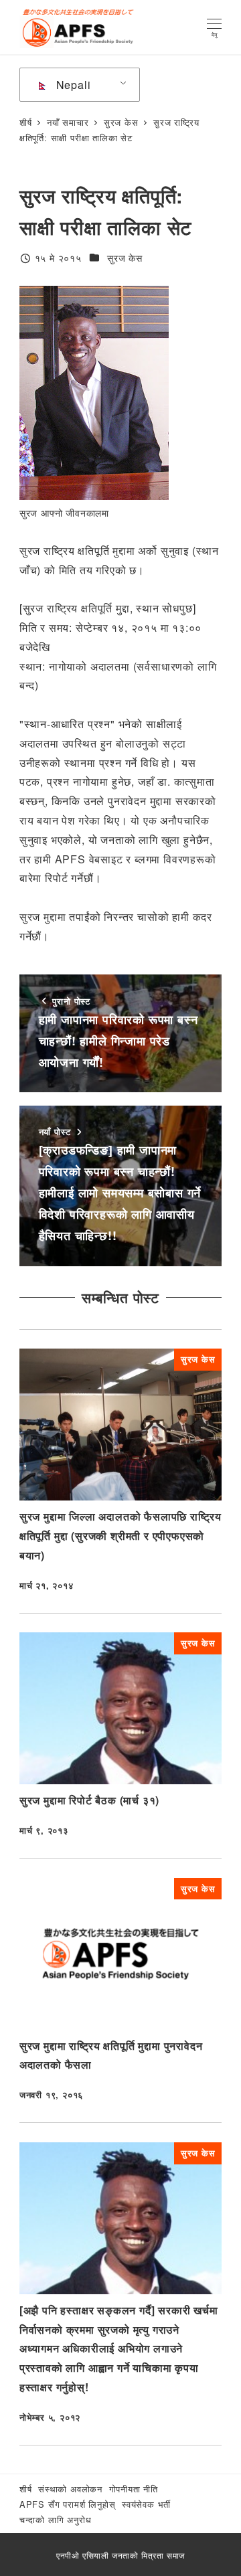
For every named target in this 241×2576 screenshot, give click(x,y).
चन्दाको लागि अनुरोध (56, 2519)
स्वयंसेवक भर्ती (146, 2504)
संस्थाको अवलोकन (70, 2489)
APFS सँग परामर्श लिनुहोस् (68, 2504)
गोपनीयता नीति (134, 2489)
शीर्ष (26, 2489)
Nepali (72, 85)
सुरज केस (125, 258)
